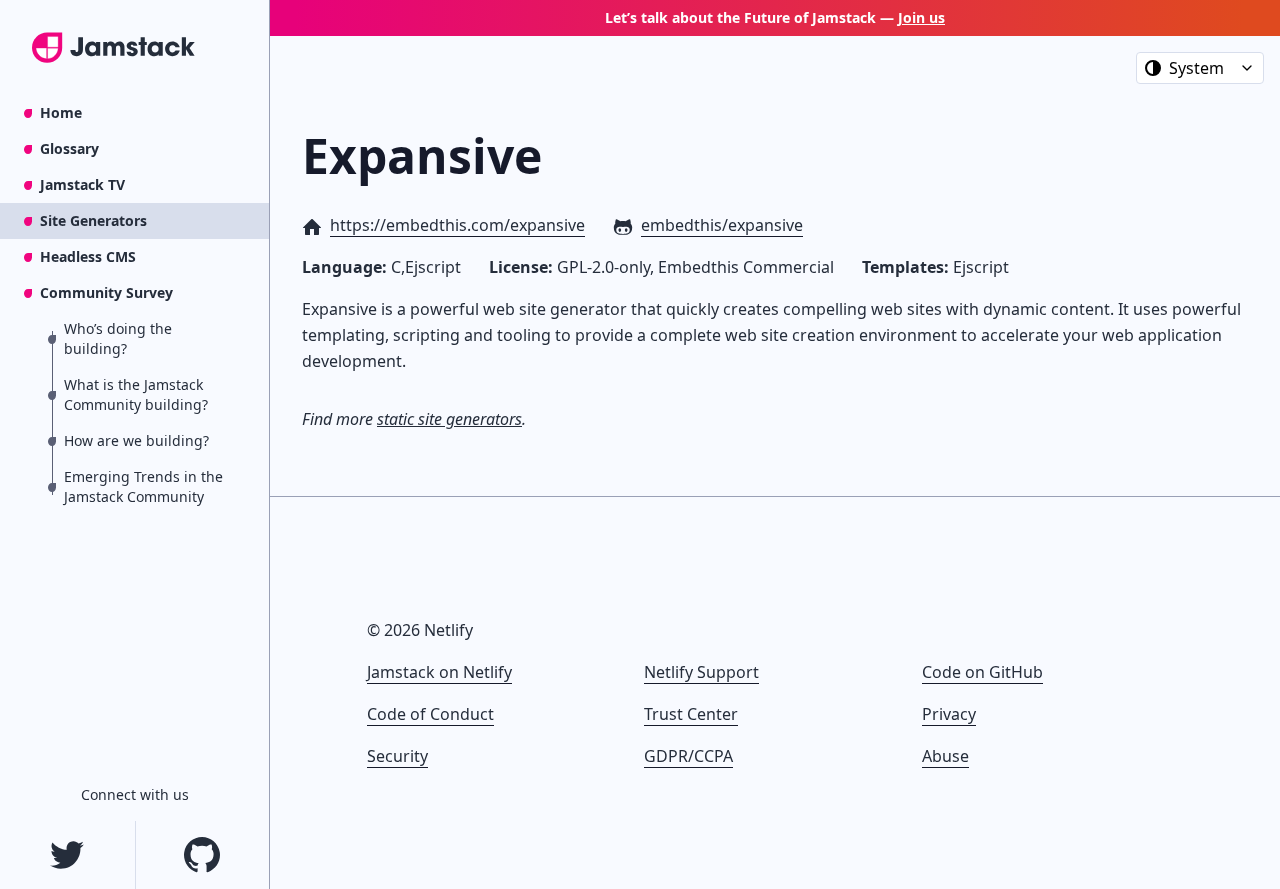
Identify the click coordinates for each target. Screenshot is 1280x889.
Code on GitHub (982, 672)
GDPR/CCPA (688, 756)
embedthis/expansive (722, 225)
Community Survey (106, 292)
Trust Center (691, 714)
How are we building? (136, 440)
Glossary (69, 148)
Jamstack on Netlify (439, 672)
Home (61, 112)
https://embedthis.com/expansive (457, 225)
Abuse (945, 756)
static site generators (449, 419)
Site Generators (93, 220)
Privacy (949, 714)
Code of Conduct (430, 714)
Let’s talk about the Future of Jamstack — (775, 17)
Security (397, 756)
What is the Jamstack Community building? (136, 394)
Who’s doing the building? (118, 338)
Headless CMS (88, 256)
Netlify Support (701, 672)
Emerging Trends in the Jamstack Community (143, 486)
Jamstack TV (82, 184)
